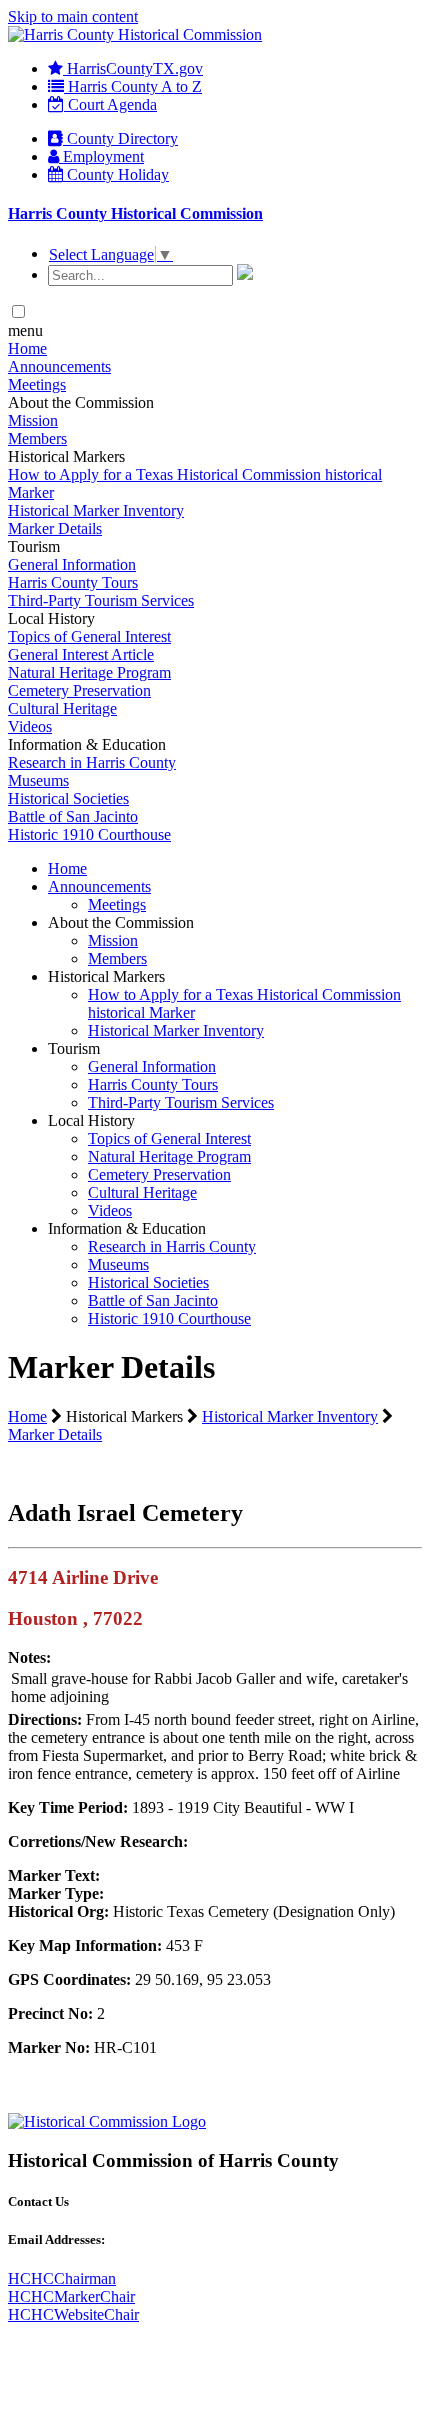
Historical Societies (68, 798)
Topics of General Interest (89, 636)
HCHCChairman (62, 2278)
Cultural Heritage (62, 708)
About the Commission (121, 922)
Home (27, 348)
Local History (91, 1120)
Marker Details (55, 528)
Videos (30, 726)
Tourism (74, 1048)
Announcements (59, 366)
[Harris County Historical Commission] (135, 34)
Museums (38, 780)
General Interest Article (81, 654)
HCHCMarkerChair (71, 2296)
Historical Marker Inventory (96, 510)
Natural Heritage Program (89, 672)
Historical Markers (106, 976)
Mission (33, 420)
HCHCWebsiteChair (73, 2314)
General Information (72, 564)
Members (37, 438)
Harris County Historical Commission (135, 213)
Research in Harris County (92, 762)
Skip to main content (73, 16)
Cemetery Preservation (79, 690)
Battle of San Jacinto (73, 816)
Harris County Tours (73, 582)
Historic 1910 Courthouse (89, 834)
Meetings (37, 384)
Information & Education (127, 1228)
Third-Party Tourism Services (101, 600)
